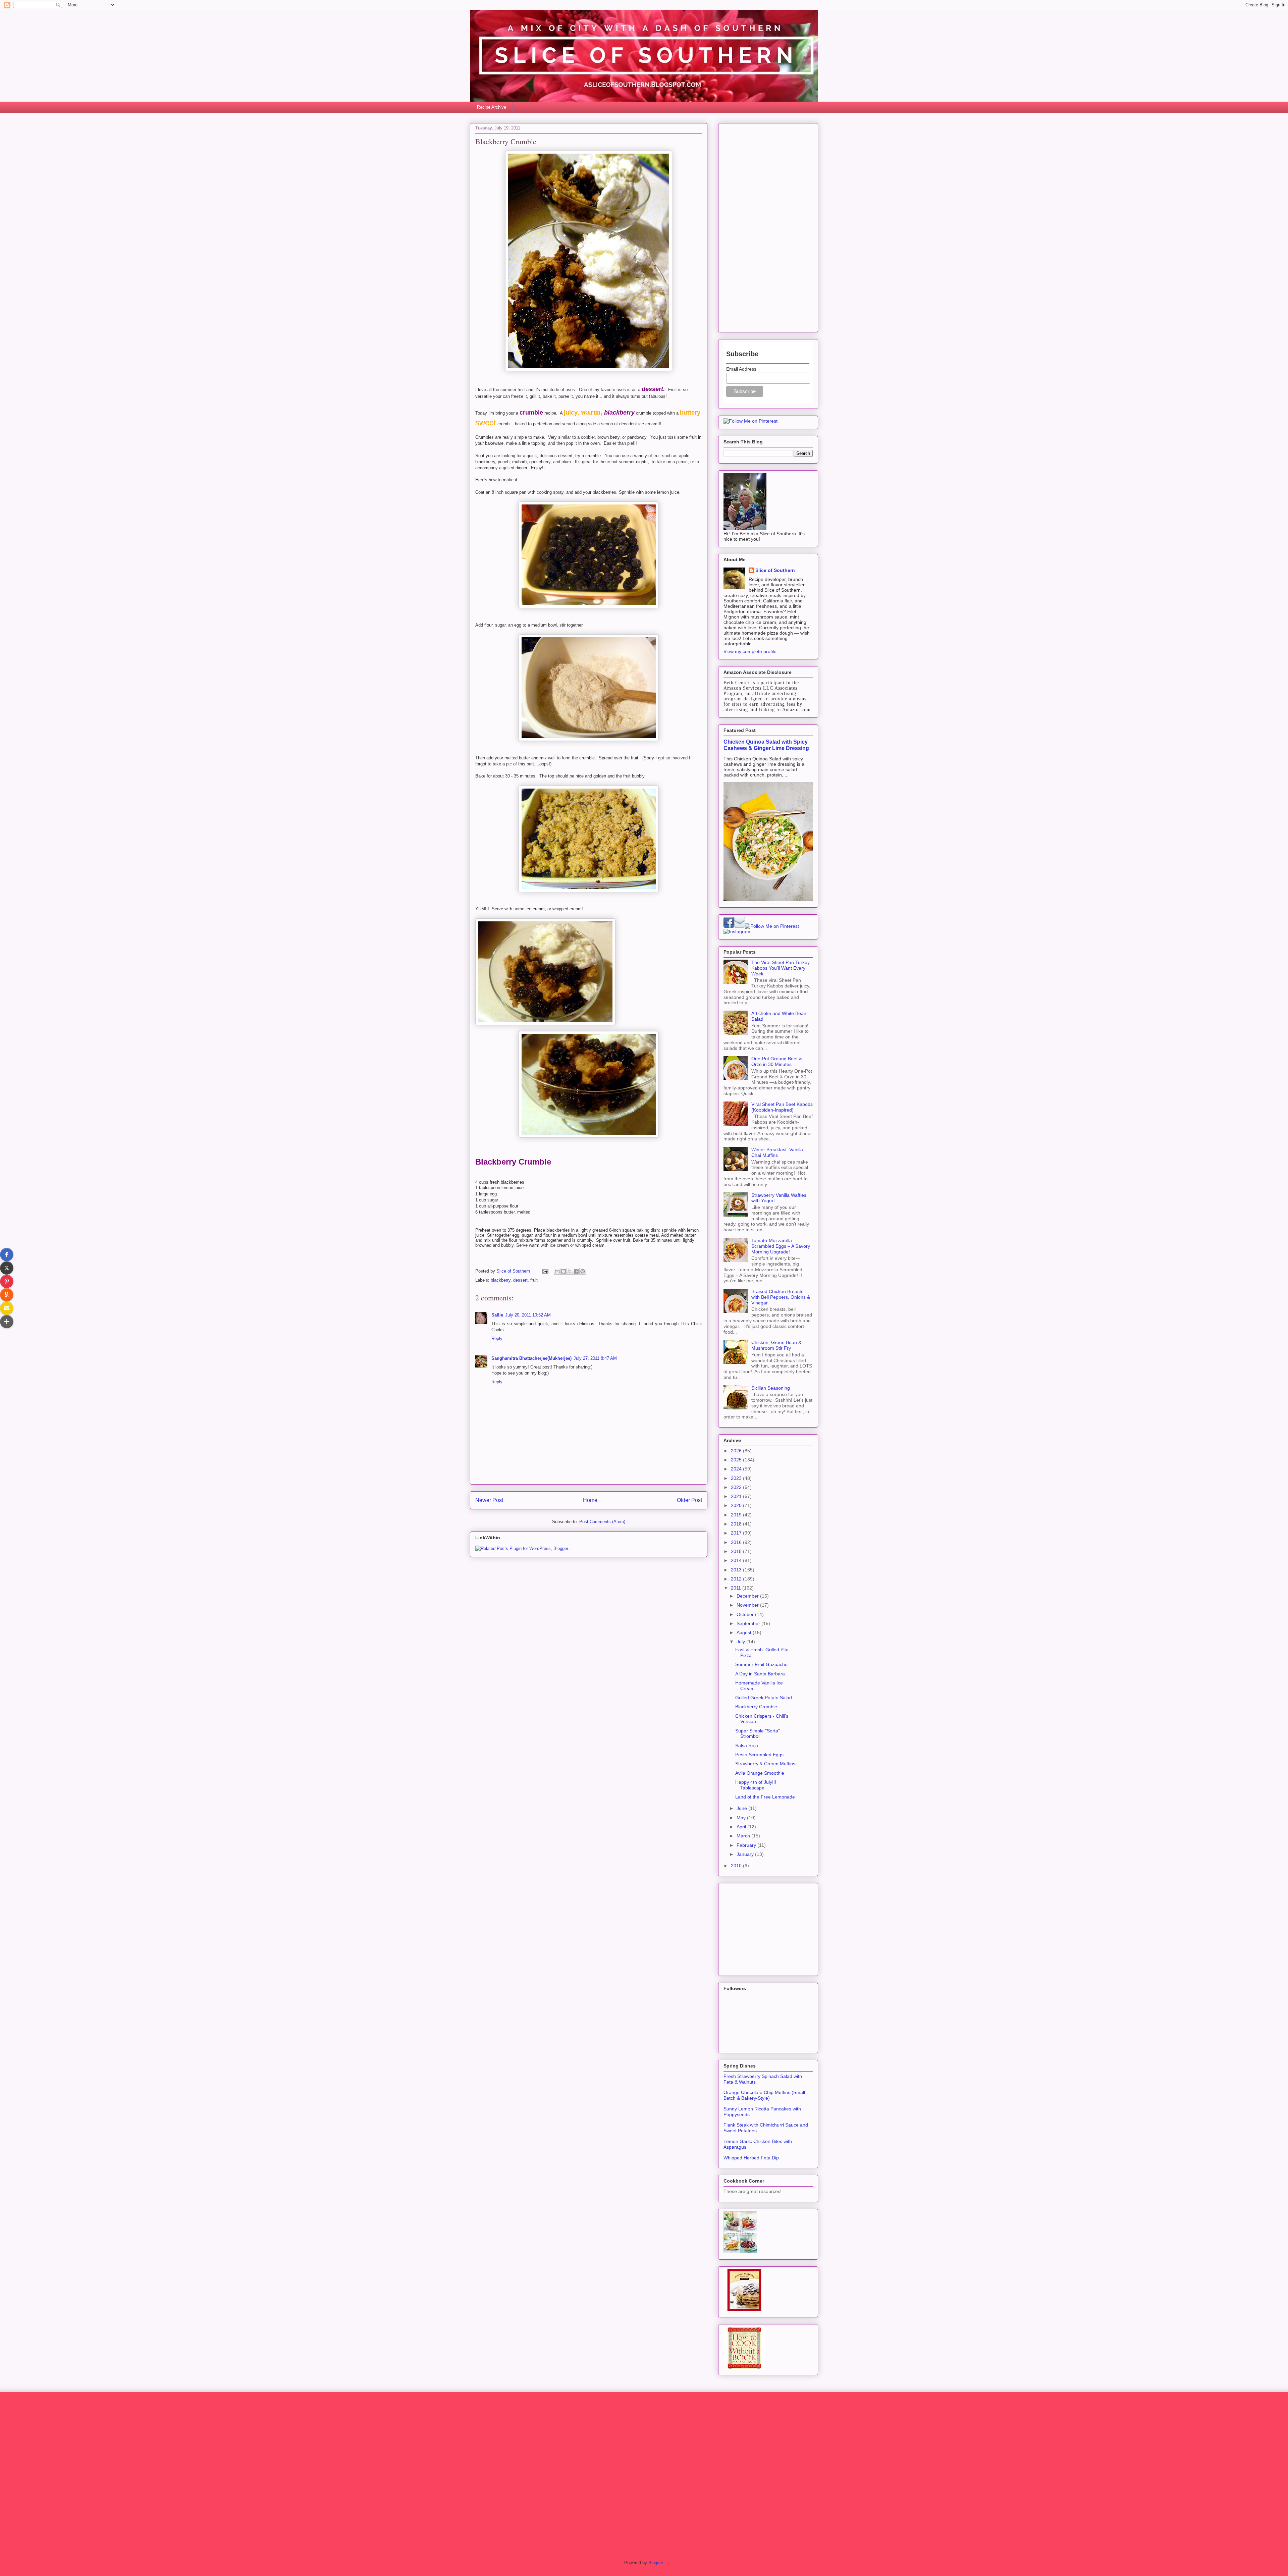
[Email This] (557, 1271)
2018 (737, 1524)
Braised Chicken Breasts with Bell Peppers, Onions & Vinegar (781, 1297)
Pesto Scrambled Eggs (759, 1755)
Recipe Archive (492, 107)
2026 (737, 1451)
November (748, 1605)
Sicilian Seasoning (771, 1388)
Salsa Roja (747, 1746)
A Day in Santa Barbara (760, 1674)
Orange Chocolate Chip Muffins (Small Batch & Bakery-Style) (764, 2095)
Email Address (741, 369)
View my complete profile (750, 651)
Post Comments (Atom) (602, 1522)
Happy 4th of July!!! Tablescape (756, 1785)
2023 (737, 1478)
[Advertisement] (768, 226)
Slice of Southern (775, 570)
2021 (737, 1496)
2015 (737, 1551)
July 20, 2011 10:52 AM (528, 1315)
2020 (737, 1505)
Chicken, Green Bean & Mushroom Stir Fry (776, 1345)
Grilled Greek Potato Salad (764, 1698)
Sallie (497, 1315)
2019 (737, 1515)
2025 (737, 1460)
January (746, 1854)
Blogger (656, 2563)
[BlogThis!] (563, 1271)
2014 (737, 1560)
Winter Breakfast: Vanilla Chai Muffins (777, 1152)
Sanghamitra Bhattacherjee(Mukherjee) (531, 1358)
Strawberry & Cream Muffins (765, 1764)
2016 (737, 1542)
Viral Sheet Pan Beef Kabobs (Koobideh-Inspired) (782, 1107)
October (746, 1614)
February (747, 1845)
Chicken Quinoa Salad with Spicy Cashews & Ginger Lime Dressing (766, 745)
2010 (737, 1866)
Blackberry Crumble (756, 1707)
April (742, 1827)
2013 (737, 1570)
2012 (737, 1579)
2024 (737, 1469)
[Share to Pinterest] (583, 1271)
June (742, 1808)
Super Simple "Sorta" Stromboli (758, 1734)
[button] (7, 1254)
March (744, 1836)
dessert (520, 1280)
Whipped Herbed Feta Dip (751, 2158)
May (742, 1818)
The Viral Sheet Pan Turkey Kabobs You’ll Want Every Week (781, 968)
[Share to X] (570, 1271)
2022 (737, 1487)
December (748, 1596)
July (741, 1642)
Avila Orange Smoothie (760, 1773)
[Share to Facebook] (576, 1271)
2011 (737, 1588)
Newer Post (489, 1500)
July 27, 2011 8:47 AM (595, 1358)
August (745, 1632)
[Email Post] (545, 1271)
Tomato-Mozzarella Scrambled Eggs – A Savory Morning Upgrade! (781, 1246)
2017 (737, 1533)
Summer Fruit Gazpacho (761, 1664)
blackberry (501, 1280)
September (749, 1623)
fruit (534, 1280)
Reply (497, 1338)
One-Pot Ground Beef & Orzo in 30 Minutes (777, 1061)
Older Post (689, 1500)
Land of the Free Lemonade (765, 1797)
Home (590, 1500)
